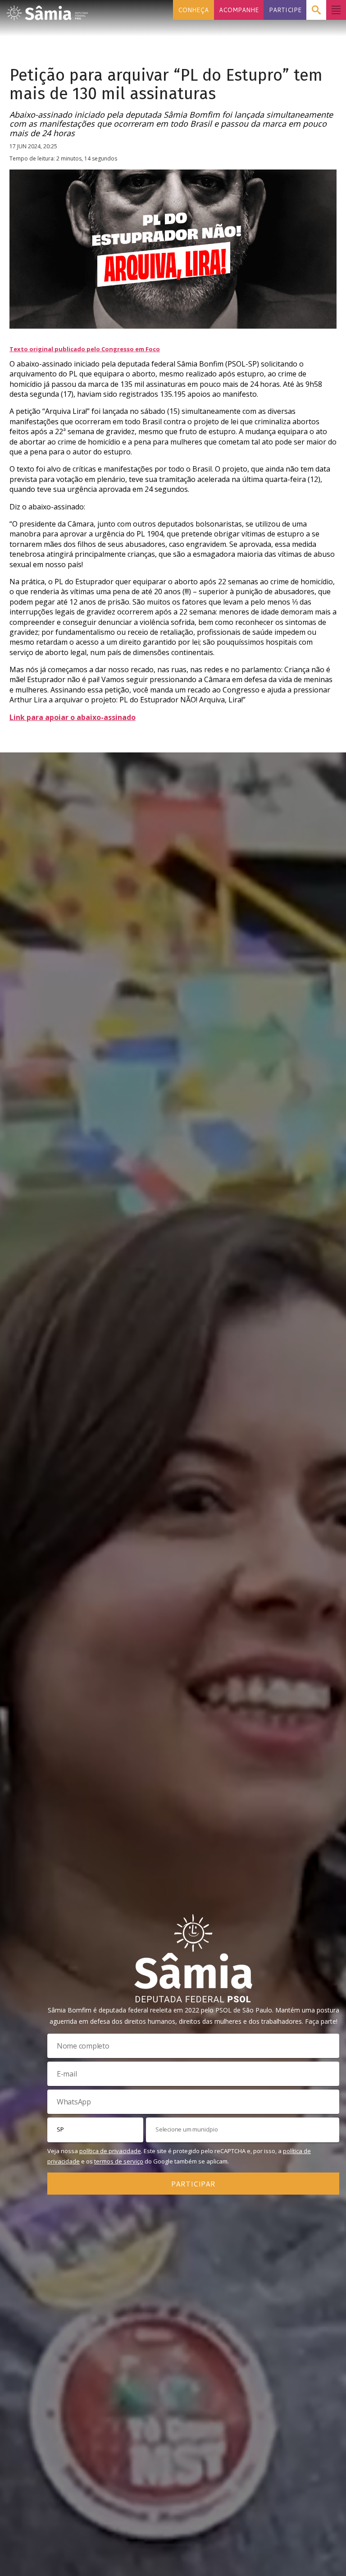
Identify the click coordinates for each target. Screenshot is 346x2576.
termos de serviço (119, 2161)
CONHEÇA (193, 10)
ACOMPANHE (239, 10)
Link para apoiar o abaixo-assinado (73, 717)
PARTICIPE (285, 10)
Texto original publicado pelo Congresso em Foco (85, 349)
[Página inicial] (47, 10)
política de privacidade (110, 2151)
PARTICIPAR (193, 2184)
